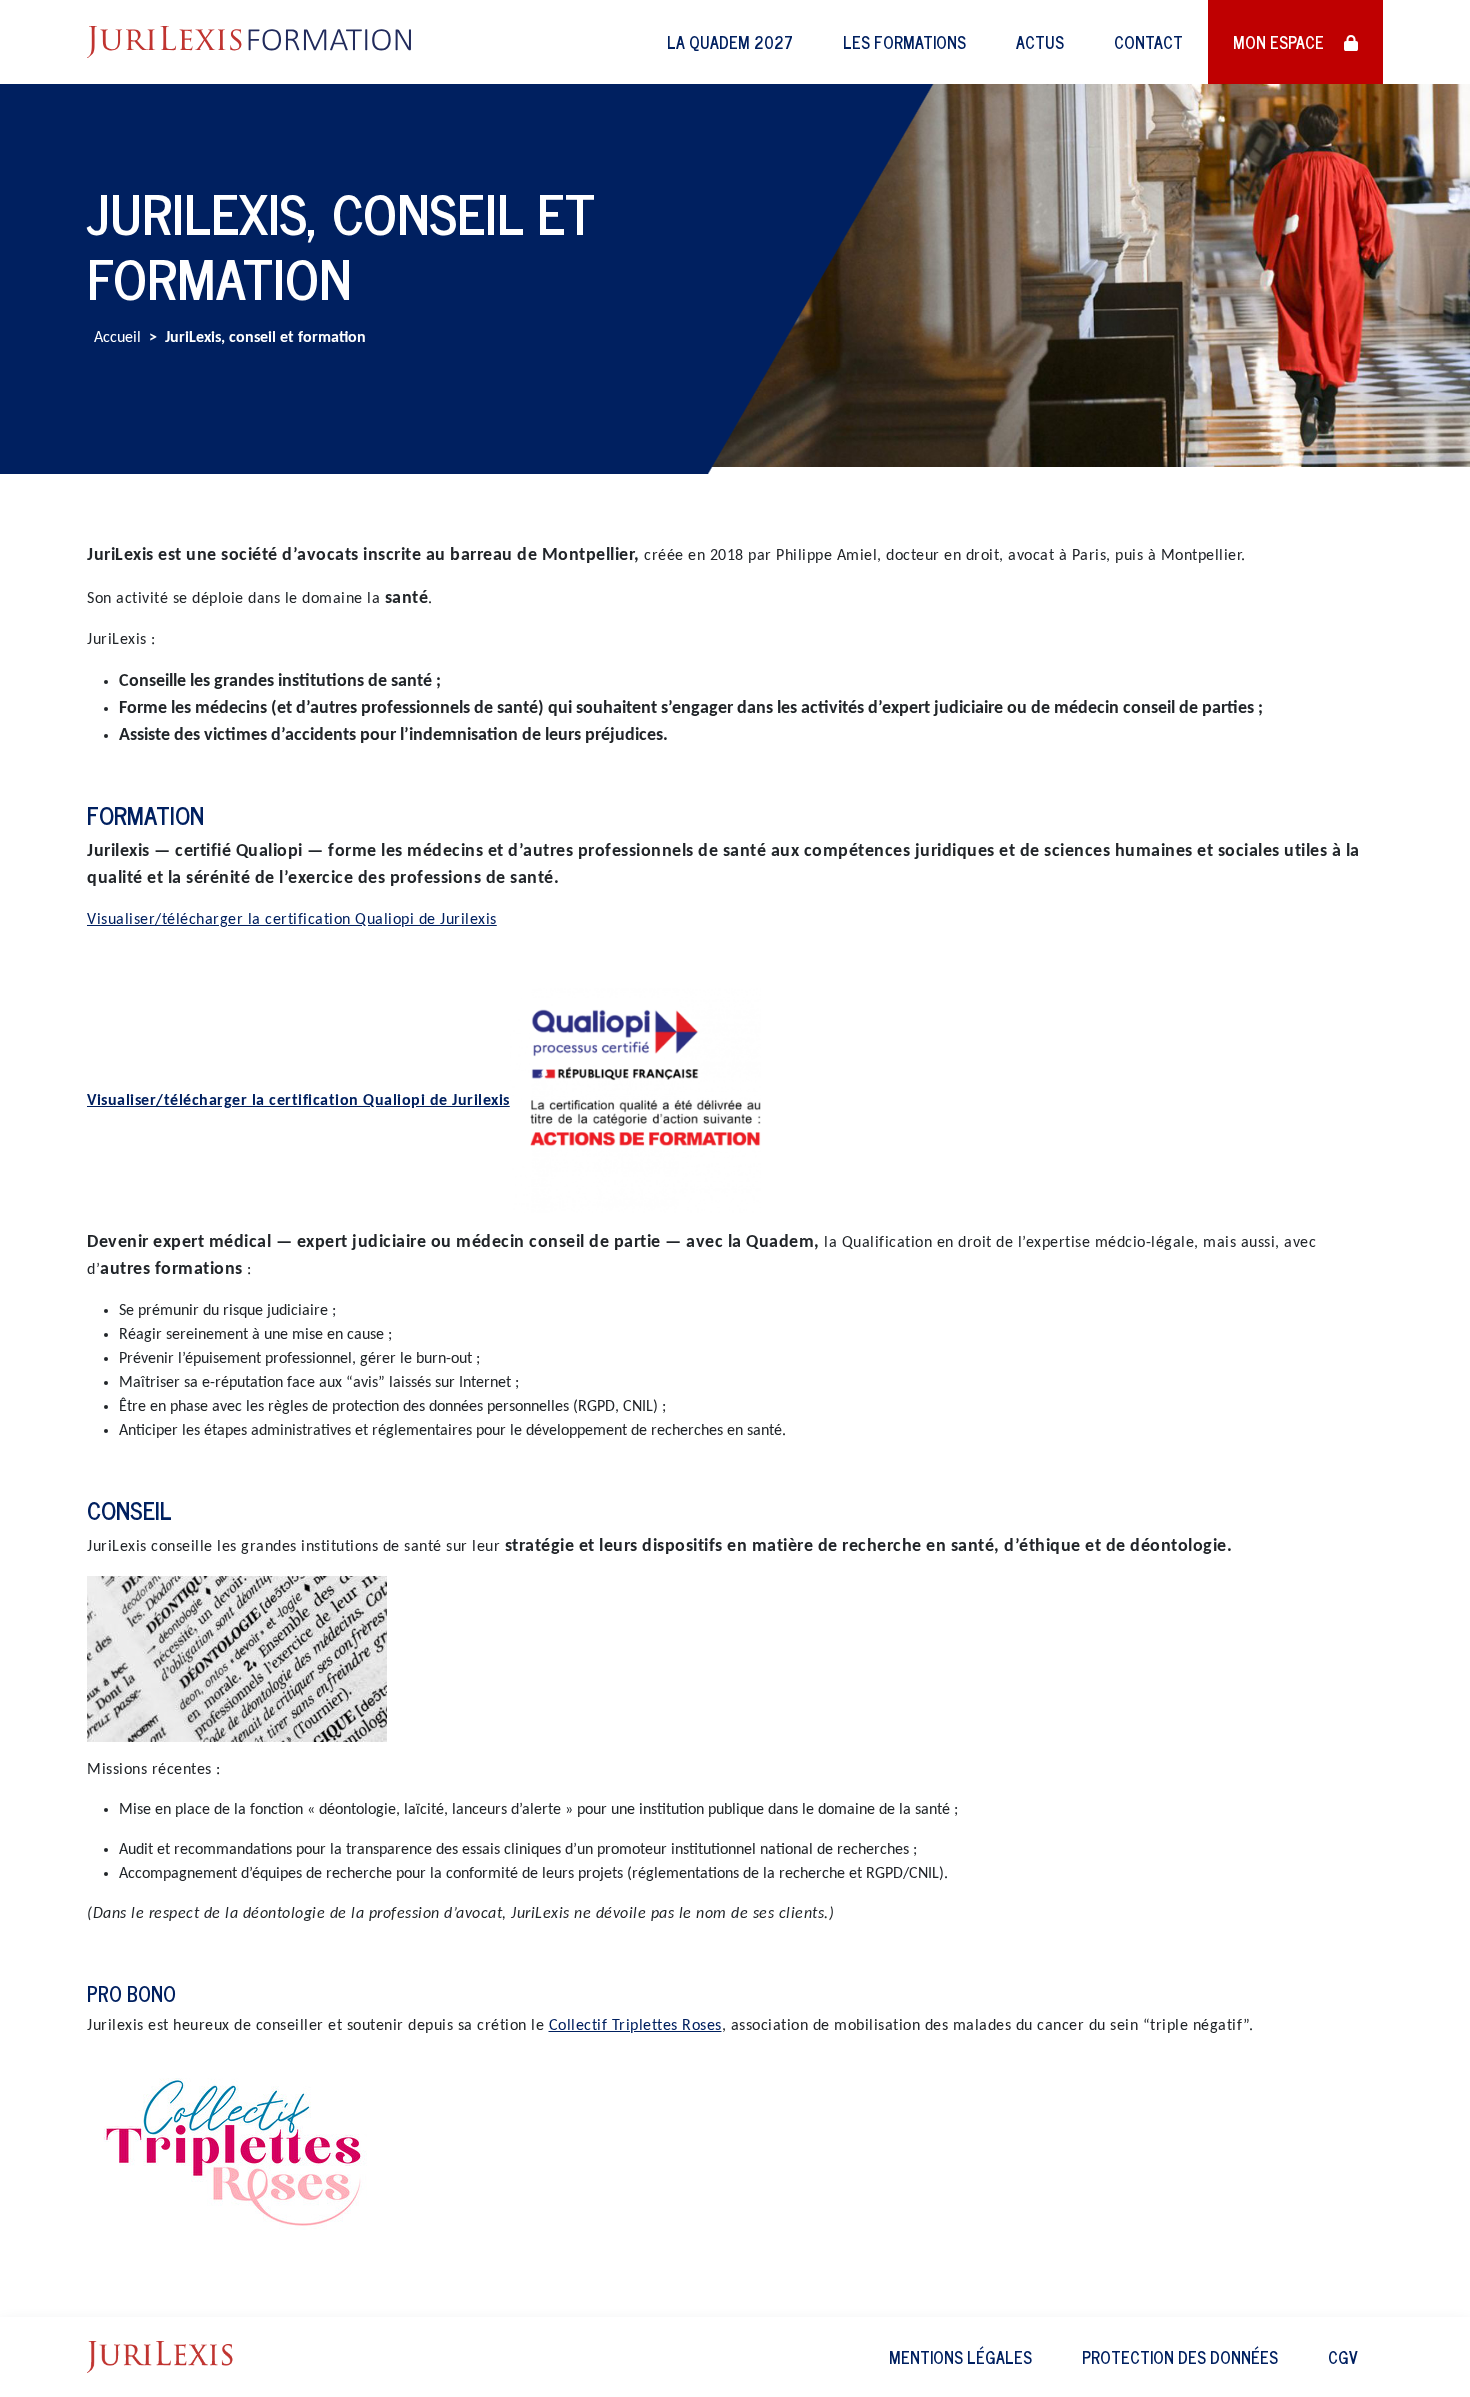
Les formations (904, 42)
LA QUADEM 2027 (730, 42)
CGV (1343, 2357)
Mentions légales (960, 2357)
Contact (1148, 42)
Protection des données (1180, 2357)
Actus (1040, 42)
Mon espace (1280, 42)
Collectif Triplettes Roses (635, 2026)
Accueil (117, 338)
